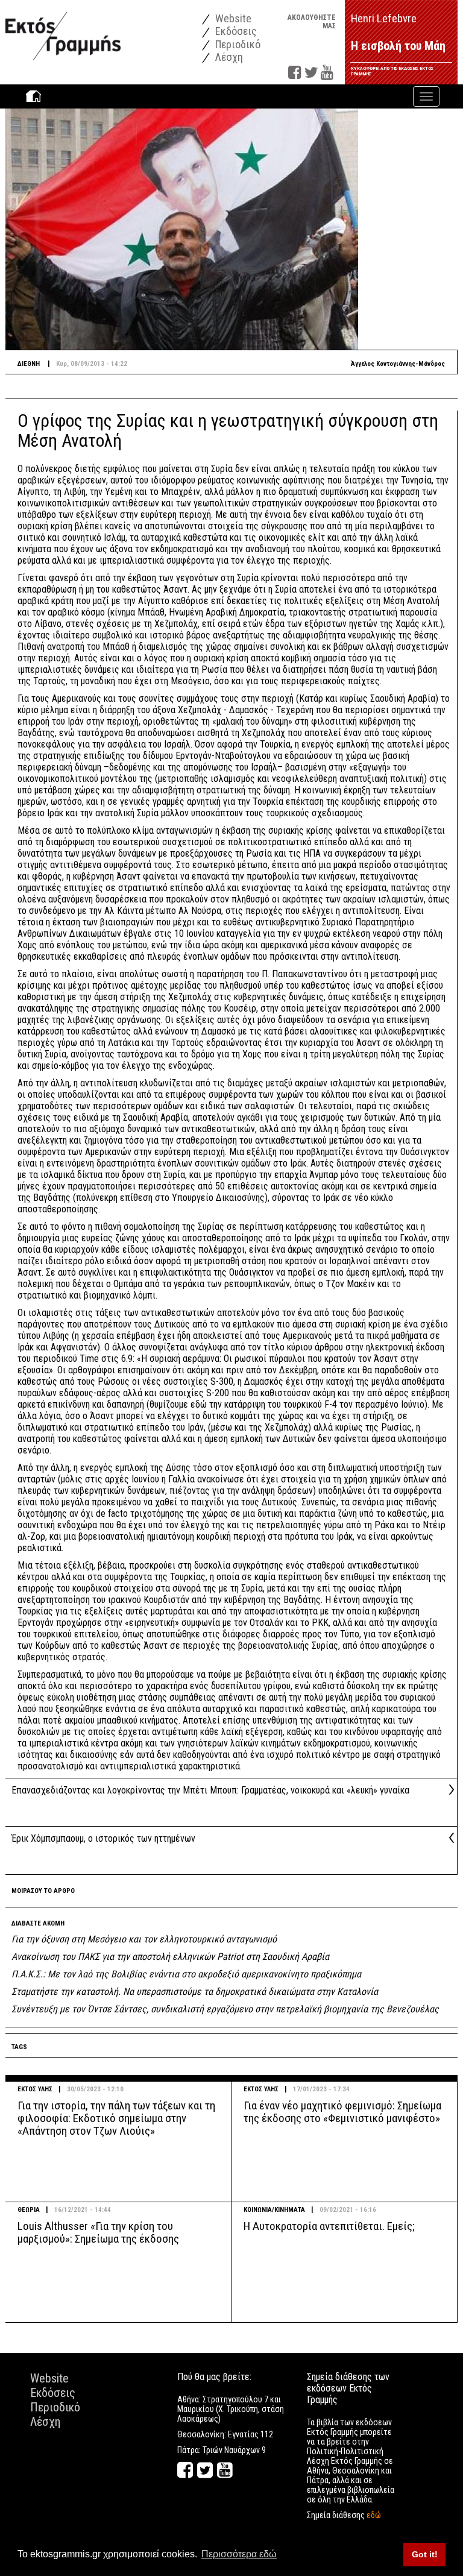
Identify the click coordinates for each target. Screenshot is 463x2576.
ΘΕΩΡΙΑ (29, 2210)
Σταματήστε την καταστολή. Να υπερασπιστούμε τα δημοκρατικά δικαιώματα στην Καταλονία (195, 1992)
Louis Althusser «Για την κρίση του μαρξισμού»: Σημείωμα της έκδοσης (98, 2232)
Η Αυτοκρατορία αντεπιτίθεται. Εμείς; (329, 2226)
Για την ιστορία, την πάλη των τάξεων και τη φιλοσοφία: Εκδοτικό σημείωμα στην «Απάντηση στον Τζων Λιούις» (116, 2118)
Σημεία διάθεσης (344, 2515)
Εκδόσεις (235, 31)
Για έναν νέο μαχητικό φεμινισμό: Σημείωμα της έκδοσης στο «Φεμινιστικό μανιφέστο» (342, 2112)
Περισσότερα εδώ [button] (239, 2554)
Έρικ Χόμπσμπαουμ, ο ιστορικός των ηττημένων (103, 1838)
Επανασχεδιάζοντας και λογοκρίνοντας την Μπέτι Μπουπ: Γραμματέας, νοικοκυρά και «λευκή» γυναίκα (210, 1790)
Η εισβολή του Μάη (398, 46)
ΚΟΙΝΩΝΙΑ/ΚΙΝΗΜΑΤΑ (274, 2210)
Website (232, 18)
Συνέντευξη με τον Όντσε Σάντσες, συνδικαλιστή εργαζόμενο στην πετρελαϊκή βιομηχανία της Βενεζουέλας (225, 2009)
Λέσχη (228, 57)
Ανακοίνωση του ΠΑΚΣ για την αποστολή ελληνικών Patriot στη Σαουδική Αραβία (170, 1957)
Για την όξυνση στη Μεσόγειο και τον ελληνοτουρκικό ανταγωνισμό (144, 1939)
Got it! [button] (425, 2554)
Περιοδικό (237, 44)
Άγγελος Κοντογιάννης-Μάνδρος (398, 364)
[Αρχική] (63, 30)
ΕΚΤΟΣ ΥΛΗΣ (35, 2089)
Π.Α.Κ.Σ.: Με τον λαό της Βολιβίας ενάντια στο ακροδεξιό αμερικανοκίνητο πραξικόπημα (186, 1974)
